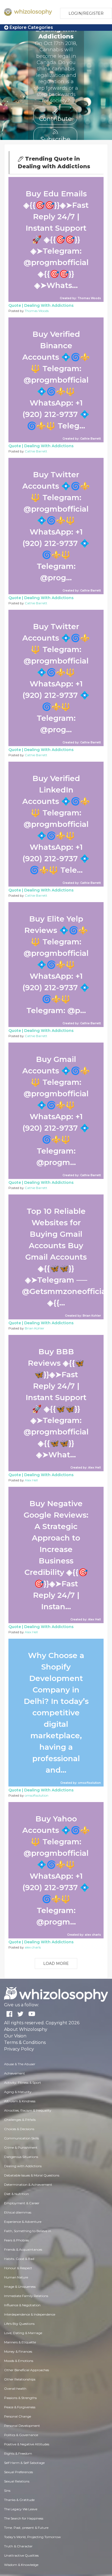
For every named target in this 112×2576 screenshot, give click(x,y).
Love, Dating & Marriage (23, 2333)
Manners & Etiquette (20, 2342)
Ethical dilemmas (18, 2212)
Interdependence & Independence (30, 2314)
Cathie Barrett (36, 451)
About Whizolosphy (26, 2029)
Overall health (15, 2389)
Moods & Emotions (19, 2361)
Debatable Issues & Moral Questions (32, 2175)
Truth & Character (18, 2546)
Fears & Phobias (16, 2240)
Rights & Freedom (18, 2453)
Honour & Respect (18, 2268)
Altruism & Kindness (20, 2101)
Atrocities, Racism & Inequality (28, 2110)
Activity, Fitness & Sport (23, 2083)
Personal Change (18, 2416)
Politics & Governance (21, 2435)
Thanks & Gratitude (19, 2500)
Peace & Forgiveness (20, 2407)
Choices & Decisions (19, 2129)
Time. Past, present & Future (26, 2528)
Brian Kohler (35, 1328)
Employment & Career (22, 2203)
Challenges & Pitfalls (20, 2120)
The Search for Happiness (24, 2518)
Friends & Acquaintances (23, 2249)
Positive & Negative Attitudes (27, 2444)
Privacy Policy (19, 2049)
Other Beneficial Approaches (27, 2370)
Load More (56, 1963)
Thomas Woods (37, 311)
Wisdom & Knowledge (21, 2565)
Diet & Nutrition (16, 2194)
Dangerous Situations (21, 2157)
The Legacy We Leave (21, 2509)
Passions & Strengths (20, 2398)
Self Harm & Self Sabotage (24, 2463)
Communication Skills (21, 2138)
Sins (7, 2491)
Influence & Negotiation (22, 2305)
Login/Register (86, 13)
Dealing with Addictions (49, 305)
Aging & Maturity (18, 2092)
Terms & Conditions (25, 2042)
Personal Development (22, 2426)
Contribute (55, 118)
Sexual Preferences (18, 2472)
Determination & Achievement (28, 2185)
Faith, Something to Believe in (28, 2231)
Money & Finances (18, 2351)
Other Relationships (20, 2379)
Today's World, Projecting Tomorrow (32, 2537)
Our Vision (15, 2036)
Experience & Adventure (23, 2222)
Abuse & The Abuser (20, 2064)
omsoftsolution (37, 1795)
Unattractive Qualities (21, 2555)
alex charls (33, 1947)
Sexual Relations (17, 2481)
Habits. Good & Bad (19, 2259)
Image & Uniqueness (20, 2287)
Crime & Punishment (21, 2147)
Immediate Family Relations (26, 2296)
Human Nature (16, 2277)
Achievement (15, 2073)
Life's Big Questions (19, 2324)
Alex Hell (31, 1480)
